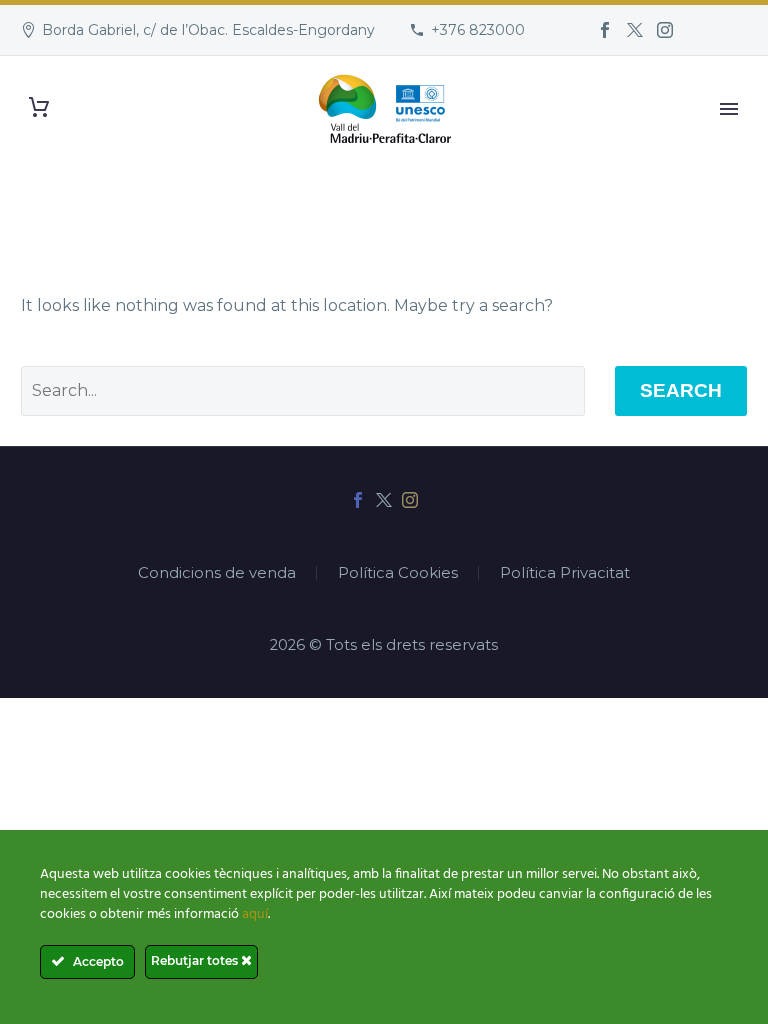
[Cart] (39, 107)
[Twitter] (635, 30)
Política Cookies (398, 573)
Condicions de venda (217, 573)
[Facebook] (605, 30)
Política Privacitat (565, 573)
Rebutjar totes (196, 960)
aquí (255, 914)
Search (681, 390)
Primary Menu (729, 109)
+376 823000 (478, 30)
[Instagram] (665, 30)
